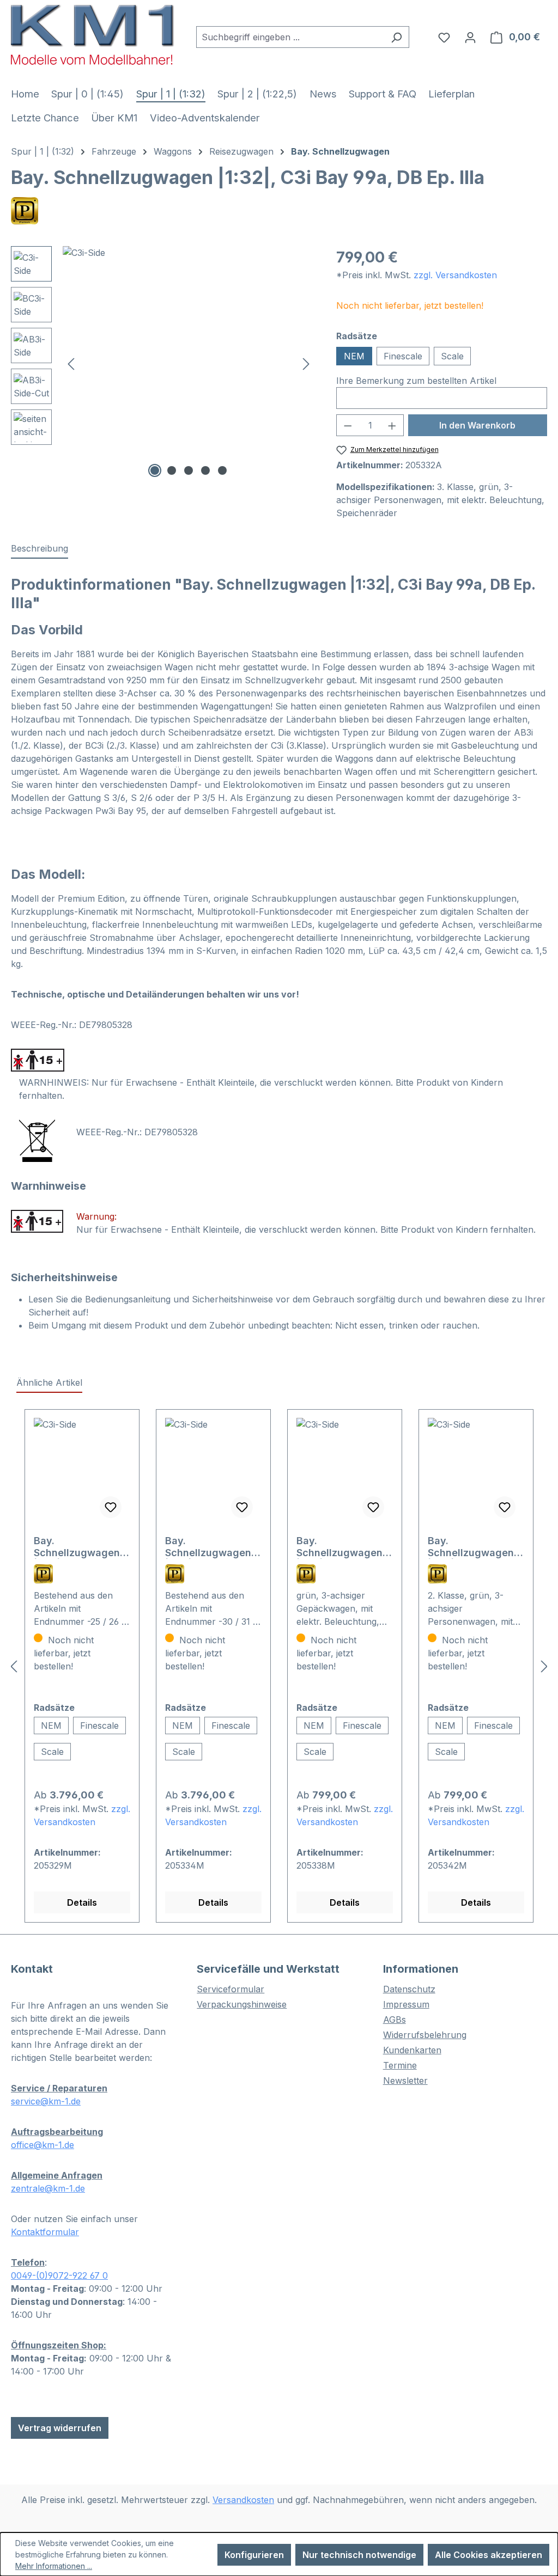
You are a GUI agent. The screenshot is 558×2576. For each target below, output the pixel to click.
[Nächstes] (306, 363)
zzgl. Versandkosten (455, 275)
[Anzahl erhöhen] (392, 425)
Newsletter (405, 2081)
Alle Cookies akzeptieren (489, 2555)
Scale (452, 356)
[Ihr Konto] (470, 37)
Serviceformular (231, 1989)
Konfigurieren (254, 2555)
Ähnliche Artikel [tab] (49, 1382)
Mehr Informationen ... (54, 2566)
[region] (163, 363)
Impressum (406, 2004)
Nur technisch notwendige (359, 2555)
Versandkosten (243, 2500)
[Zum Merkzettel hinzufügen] (111, 1507)
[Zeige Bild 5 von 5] (222, 470)
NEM (354, 356)
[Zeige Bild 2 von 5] (172, 470)
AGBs (395, 2020)
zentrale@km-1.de (48, 2188)
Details (82, 1902)
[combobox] (290, 37)
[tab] (40, 549)
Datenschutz (409, 1989)
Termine (400, 2065)
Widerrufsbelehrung (425, 2035)
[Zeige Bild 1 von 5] (155, 470)
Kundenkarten (412, 2050)
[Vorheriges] (71, 363)
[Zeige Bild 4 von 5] (205, 470)
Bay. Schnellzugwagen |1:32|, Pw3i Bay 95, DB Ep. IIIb (344, 1547)
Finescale (403, 356)
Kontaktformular (45, 2232)
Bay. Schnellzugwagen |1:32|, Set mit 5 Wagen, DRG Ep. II (77, 1547)
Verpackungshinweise (242, 2004)
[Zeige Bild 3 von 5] (189, 470)
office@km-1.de (43, 2145)
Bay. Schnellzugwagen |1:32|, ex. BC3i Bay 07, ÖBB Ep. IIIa (474, 1547)
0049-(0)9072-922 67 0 (59, 2275)
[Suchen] (396, 37)
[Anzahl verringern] (348, 425)
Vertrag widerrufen (60, 2428)
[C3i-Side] (189, 363)
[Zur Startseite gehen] (93, 35)
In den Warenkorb (477, 425)
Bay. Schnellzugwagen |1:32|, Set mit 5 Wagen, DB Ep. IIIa (209, 1547)
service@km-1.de (46, 2101)
